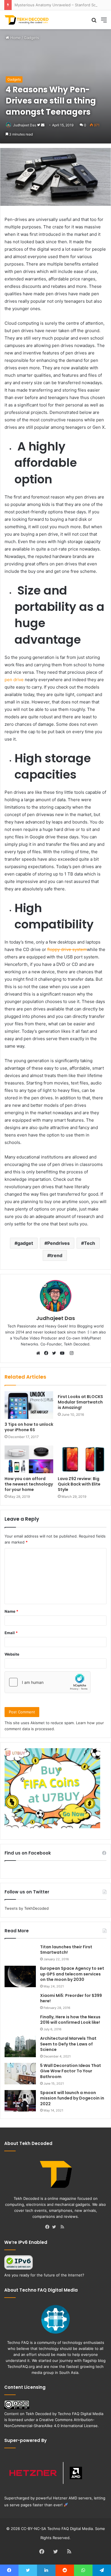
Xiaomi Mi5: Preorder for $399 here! (71, 1998)
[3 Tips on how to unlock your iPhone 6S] (29, 1405)
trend (56, 1255)
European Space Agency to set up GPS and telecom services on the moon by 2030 (72, 1974)
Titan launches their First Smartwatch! (66, 1950)
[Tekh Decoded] (27, 20)
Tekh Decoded (38, 2414)
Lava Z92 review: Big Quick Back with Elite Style (79, 1484)
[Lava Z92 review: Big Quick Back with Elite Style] (82, 1459)
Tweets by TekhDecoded (27, 1908)
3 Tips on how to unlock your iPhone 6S (29, 1427)
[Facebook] (48, 1353)
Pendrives (58, 1243)
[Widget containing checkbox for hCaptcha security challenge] (48, 1682)
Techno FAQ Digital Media (81, 2414)
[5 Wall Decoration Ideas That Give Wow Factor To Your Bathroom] (20, 2074)
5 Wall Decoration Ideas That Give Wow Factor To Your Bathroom (71, 2071)
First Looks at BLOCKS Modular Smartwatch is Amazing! (80, 1402)
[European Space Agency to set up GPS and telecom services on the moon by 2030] (20, 1976)
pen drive (15, 680)
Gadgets (31, 38)
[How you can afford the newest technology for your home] (29, 1459)
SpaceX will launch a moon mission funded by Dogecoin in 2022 (72, 2098)
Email (11, 1633)
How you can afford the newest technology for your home (29, 1484)
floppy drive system (67, 949)
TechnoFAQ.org (21, 2366)
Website (12, 1654)
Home (15, 38)
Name (11, 1611)
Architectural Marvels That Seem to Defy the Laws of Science (68, 2044)
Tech (90, 1243)
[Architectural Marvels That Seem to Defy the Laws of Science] (20, 2046)
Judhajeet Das (25, 125)
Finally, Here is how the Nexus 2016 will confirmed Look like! (70, 2020)
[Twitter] (55, 1353)
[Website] (40, 1353)
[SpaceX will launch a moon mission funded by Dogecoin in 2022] (20, 2101)
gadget (25, 1243)
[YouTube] (63, 1353)
